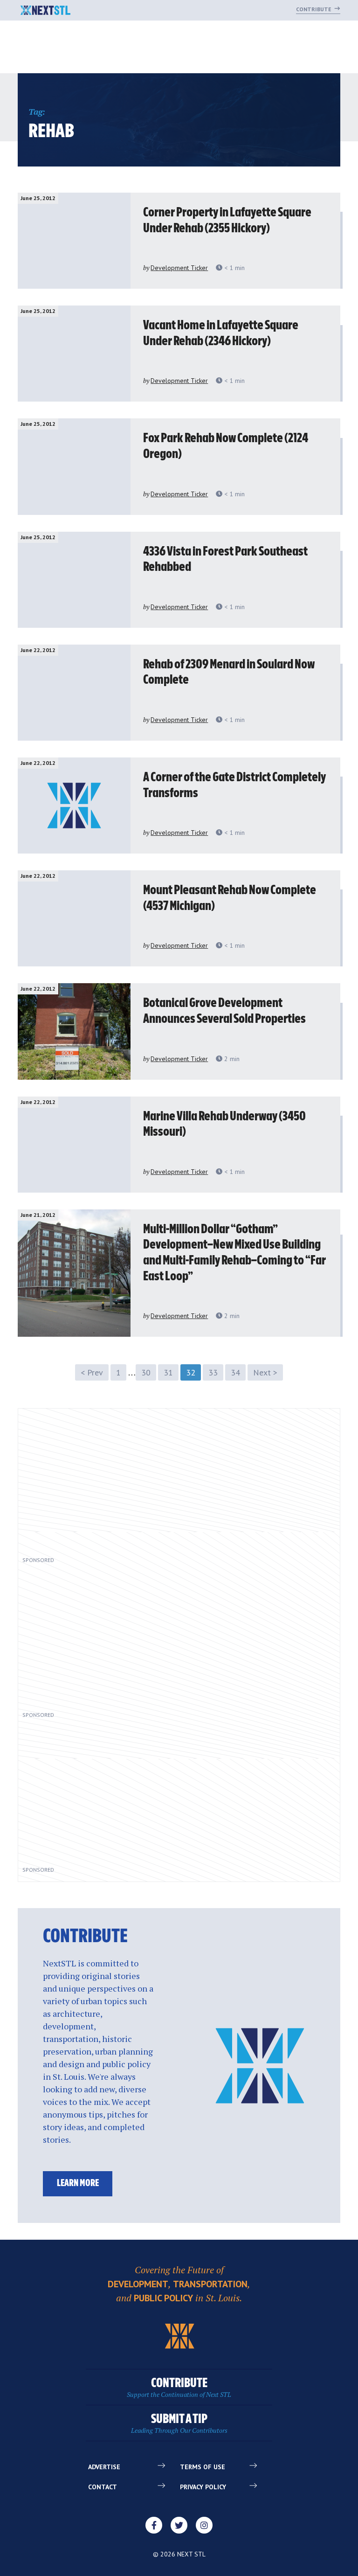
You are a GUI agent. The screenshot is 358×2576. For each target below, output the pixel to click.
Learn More (78, 2184)
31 (168, 1372)
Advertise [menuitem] (104, 2467)
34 (235, 1372)
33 (213, 1372)
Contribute (314, 9)
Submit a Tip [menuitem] (179, 2424)
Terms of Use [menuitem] (203, 2467)
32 (191, 1372)
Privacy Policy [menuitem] (203, 2487)
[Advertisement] (131, 1487)
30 (146, 1372)
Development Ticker (179, 268)
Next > (265, 1372)
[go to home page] (45, 11)
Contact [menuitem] (103, 2487)
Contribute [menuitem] (179, 2388)
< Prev (92, 1372)
